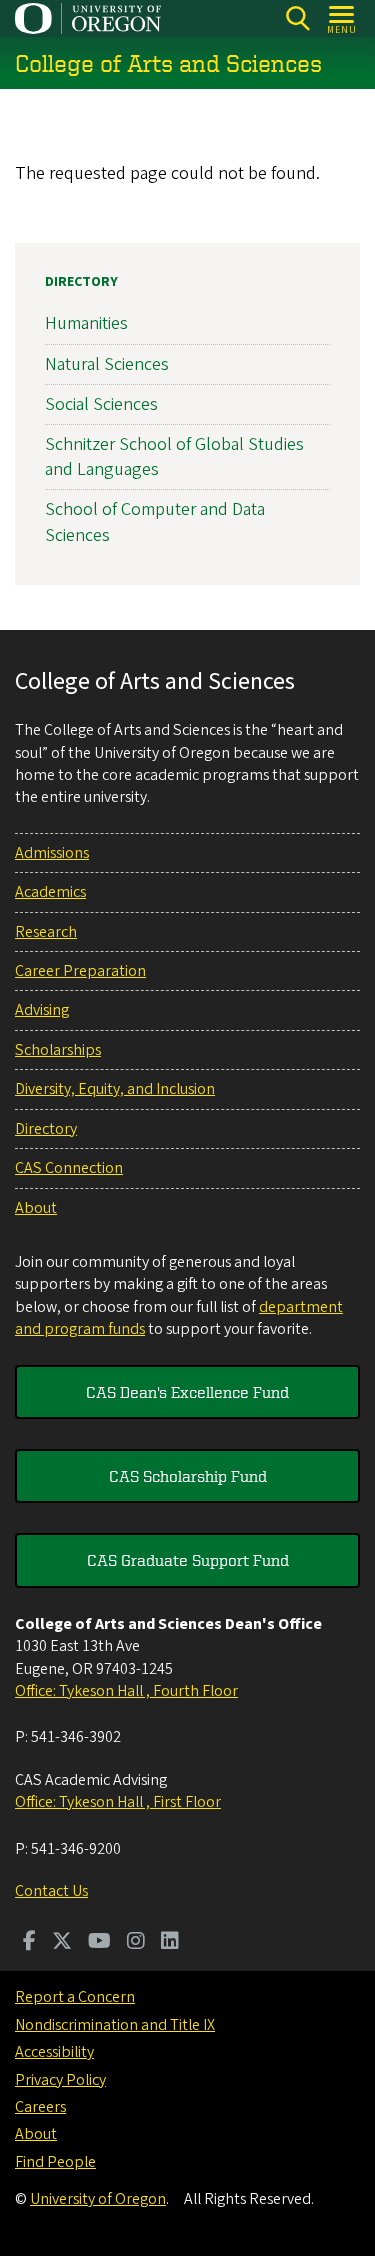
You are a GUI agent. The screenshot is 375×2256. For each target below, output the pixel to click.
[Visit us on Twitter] (62, 1943)
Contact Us (51, 1891)
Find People (55, 2162)
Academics (50, 892)
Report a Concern (75, 1997)
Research (46, 932)
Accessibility (54, 2052)
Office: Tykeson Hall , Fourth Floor (126, 1691)
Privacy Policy (60, 2080)
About (36, 1208)
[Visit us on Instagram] (136, 1943)
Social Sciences (101, 404)
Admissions (52, 853)
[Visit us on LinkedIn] (170, 1943)
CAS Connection (69, 1168)
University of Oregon (98, 2199)
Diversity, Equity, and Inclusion (115, 1089)
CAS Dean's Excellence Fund (187, 1392)
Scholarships (58, 1050)
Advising (42, 1010)
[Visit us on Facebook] (29, 1943)
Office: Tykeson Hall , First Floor (118, 1802)
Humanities (86, 323)
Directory (81, 282)
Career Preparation (80, 971)
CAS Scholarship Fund (188, 1476)
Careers (40, 2107)
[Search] (297, 18)
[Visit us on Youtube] (99, 1943)
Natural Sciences (107, 364)
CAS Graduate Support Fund (188, 1560)
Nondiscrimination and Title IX (115, 2025)
